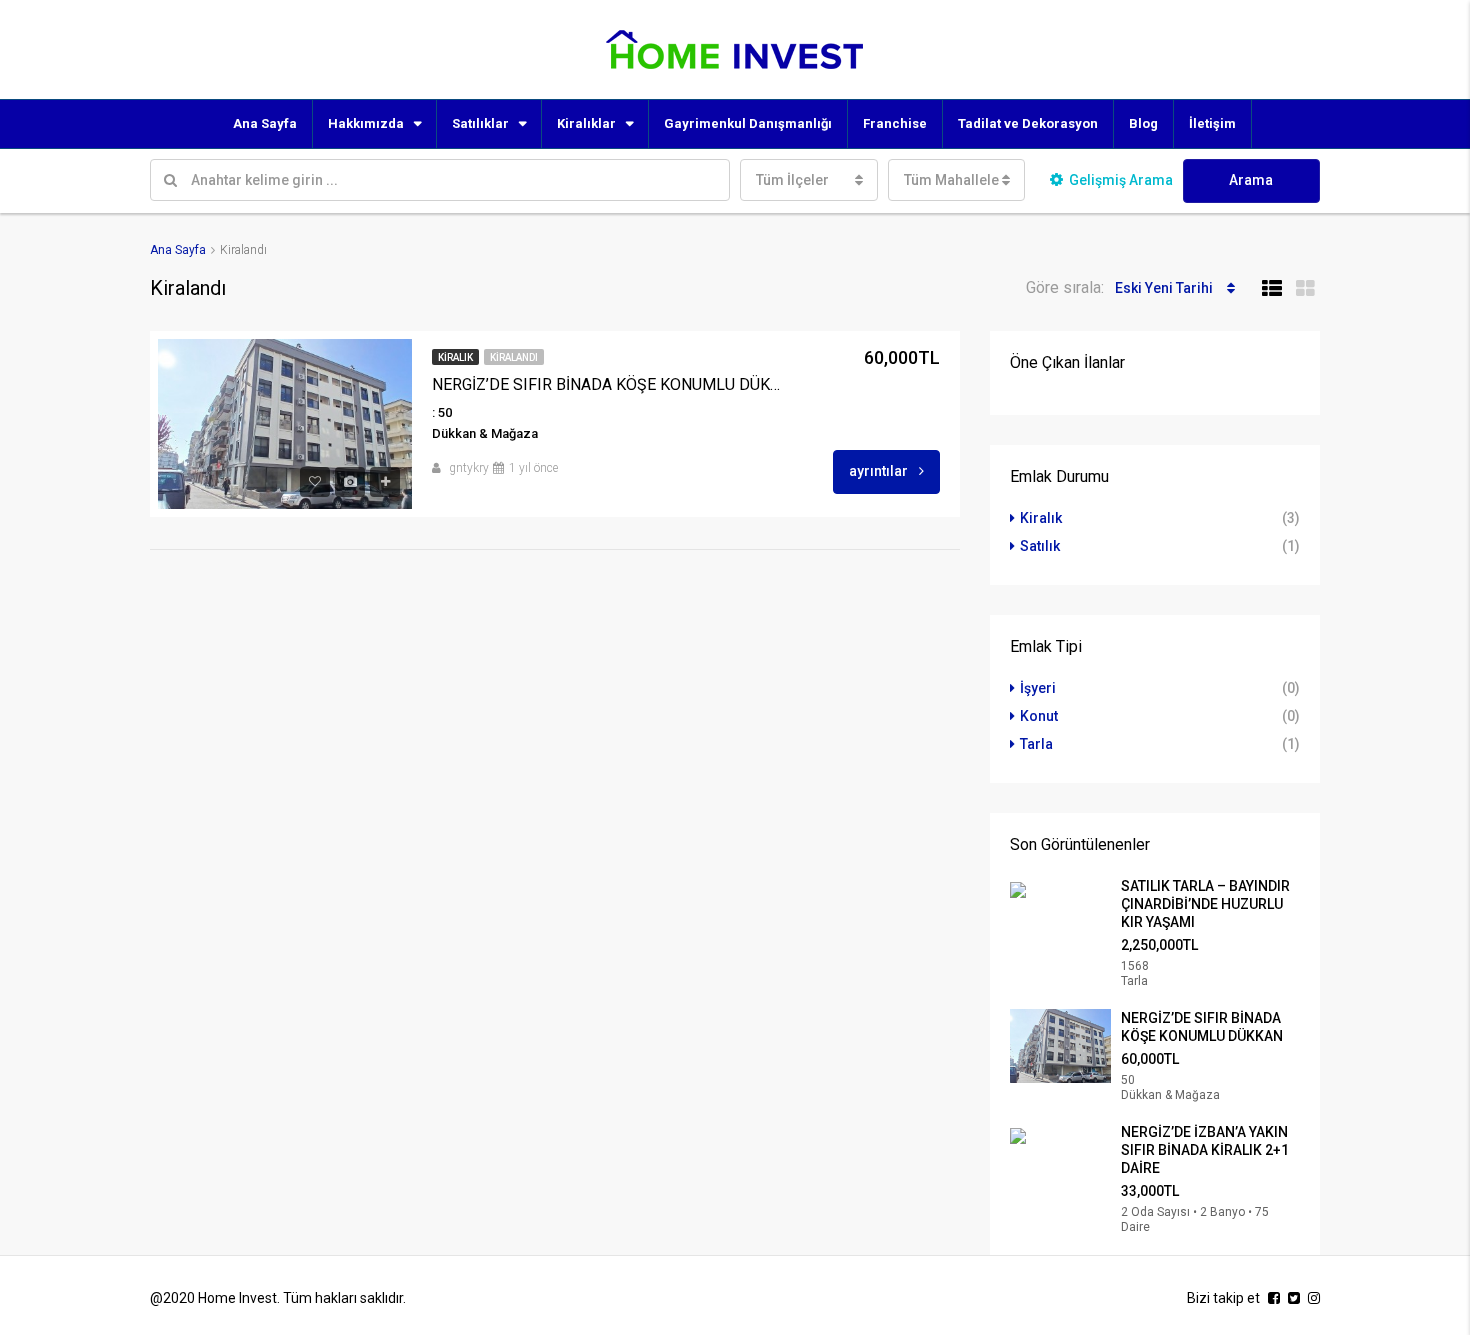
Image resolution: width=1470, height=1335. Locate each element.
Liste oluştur (1400, 48)
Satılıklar (480, 123)
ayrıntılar (880, 471)
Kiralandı (514, 357)
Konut (1039, 716)
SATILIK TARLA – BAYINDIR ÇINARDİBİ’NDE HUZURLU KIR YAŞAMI (1205, 904)
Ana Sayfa (265, 123)
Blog (1143, 123)
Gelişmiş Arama (1121, 180)
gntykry (469, 468)
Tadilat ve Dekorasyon (1028, 123)
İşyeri (1038, 688)
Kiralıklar (586, 123)
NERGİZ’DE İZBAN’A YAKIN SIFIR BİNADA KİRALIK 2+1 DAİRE (1205, 1150)
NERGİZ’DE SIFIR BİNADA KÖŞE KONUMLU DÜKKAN (610, 384)
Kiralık (455, 357)
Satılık (1040, 546)
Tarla (1036, 744)
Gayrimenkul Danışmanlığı (748, 123)
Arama (1251, 180)
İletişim (1212, 123)
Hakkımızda (366, 123)
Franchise (895, 123)
